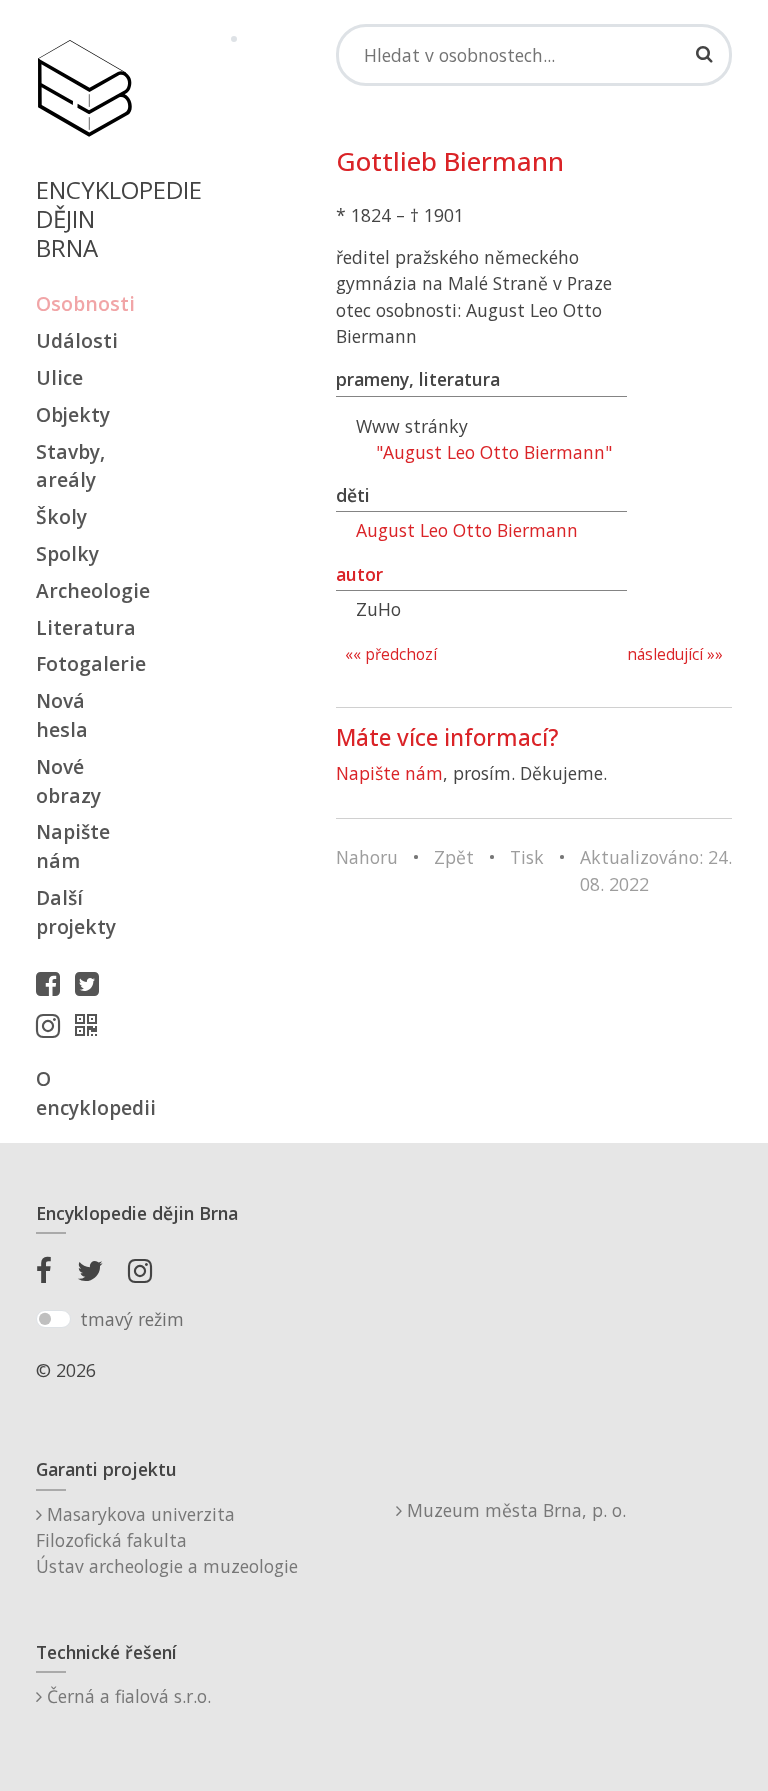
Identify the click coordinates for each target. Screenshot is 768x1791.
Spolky (67, 553)
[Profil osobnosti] (91, 1025)
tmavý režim (132, 1319)
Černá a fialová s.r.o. (126, 1696)
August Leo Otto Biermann (467, 530)
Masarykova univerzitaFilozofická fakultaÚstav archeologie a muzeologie (167, 1540)
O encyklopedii (84, 1093)
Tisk (527, 857)
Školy (61, 516)
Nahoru (367, 857)
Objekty (73, 414)
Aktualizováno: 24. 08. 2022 (656, 870)
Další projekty (76, 912)
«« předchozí (391, 654)
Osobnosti (84, 303)
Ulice (59, 377)
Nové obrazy (68, 781)
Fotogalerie (84, 663)
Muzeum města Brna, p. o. (514, 1510)
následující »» (675, 654)
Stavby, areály (70, 466)
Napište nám (73, 846)
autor (359, 574)
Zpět (454, 857)
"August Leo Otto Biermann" (494, 452)
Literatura (84, 627)
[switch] (53, 1319)
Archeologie (84, 590)
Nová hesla (62, 715)
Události (77, 340)
